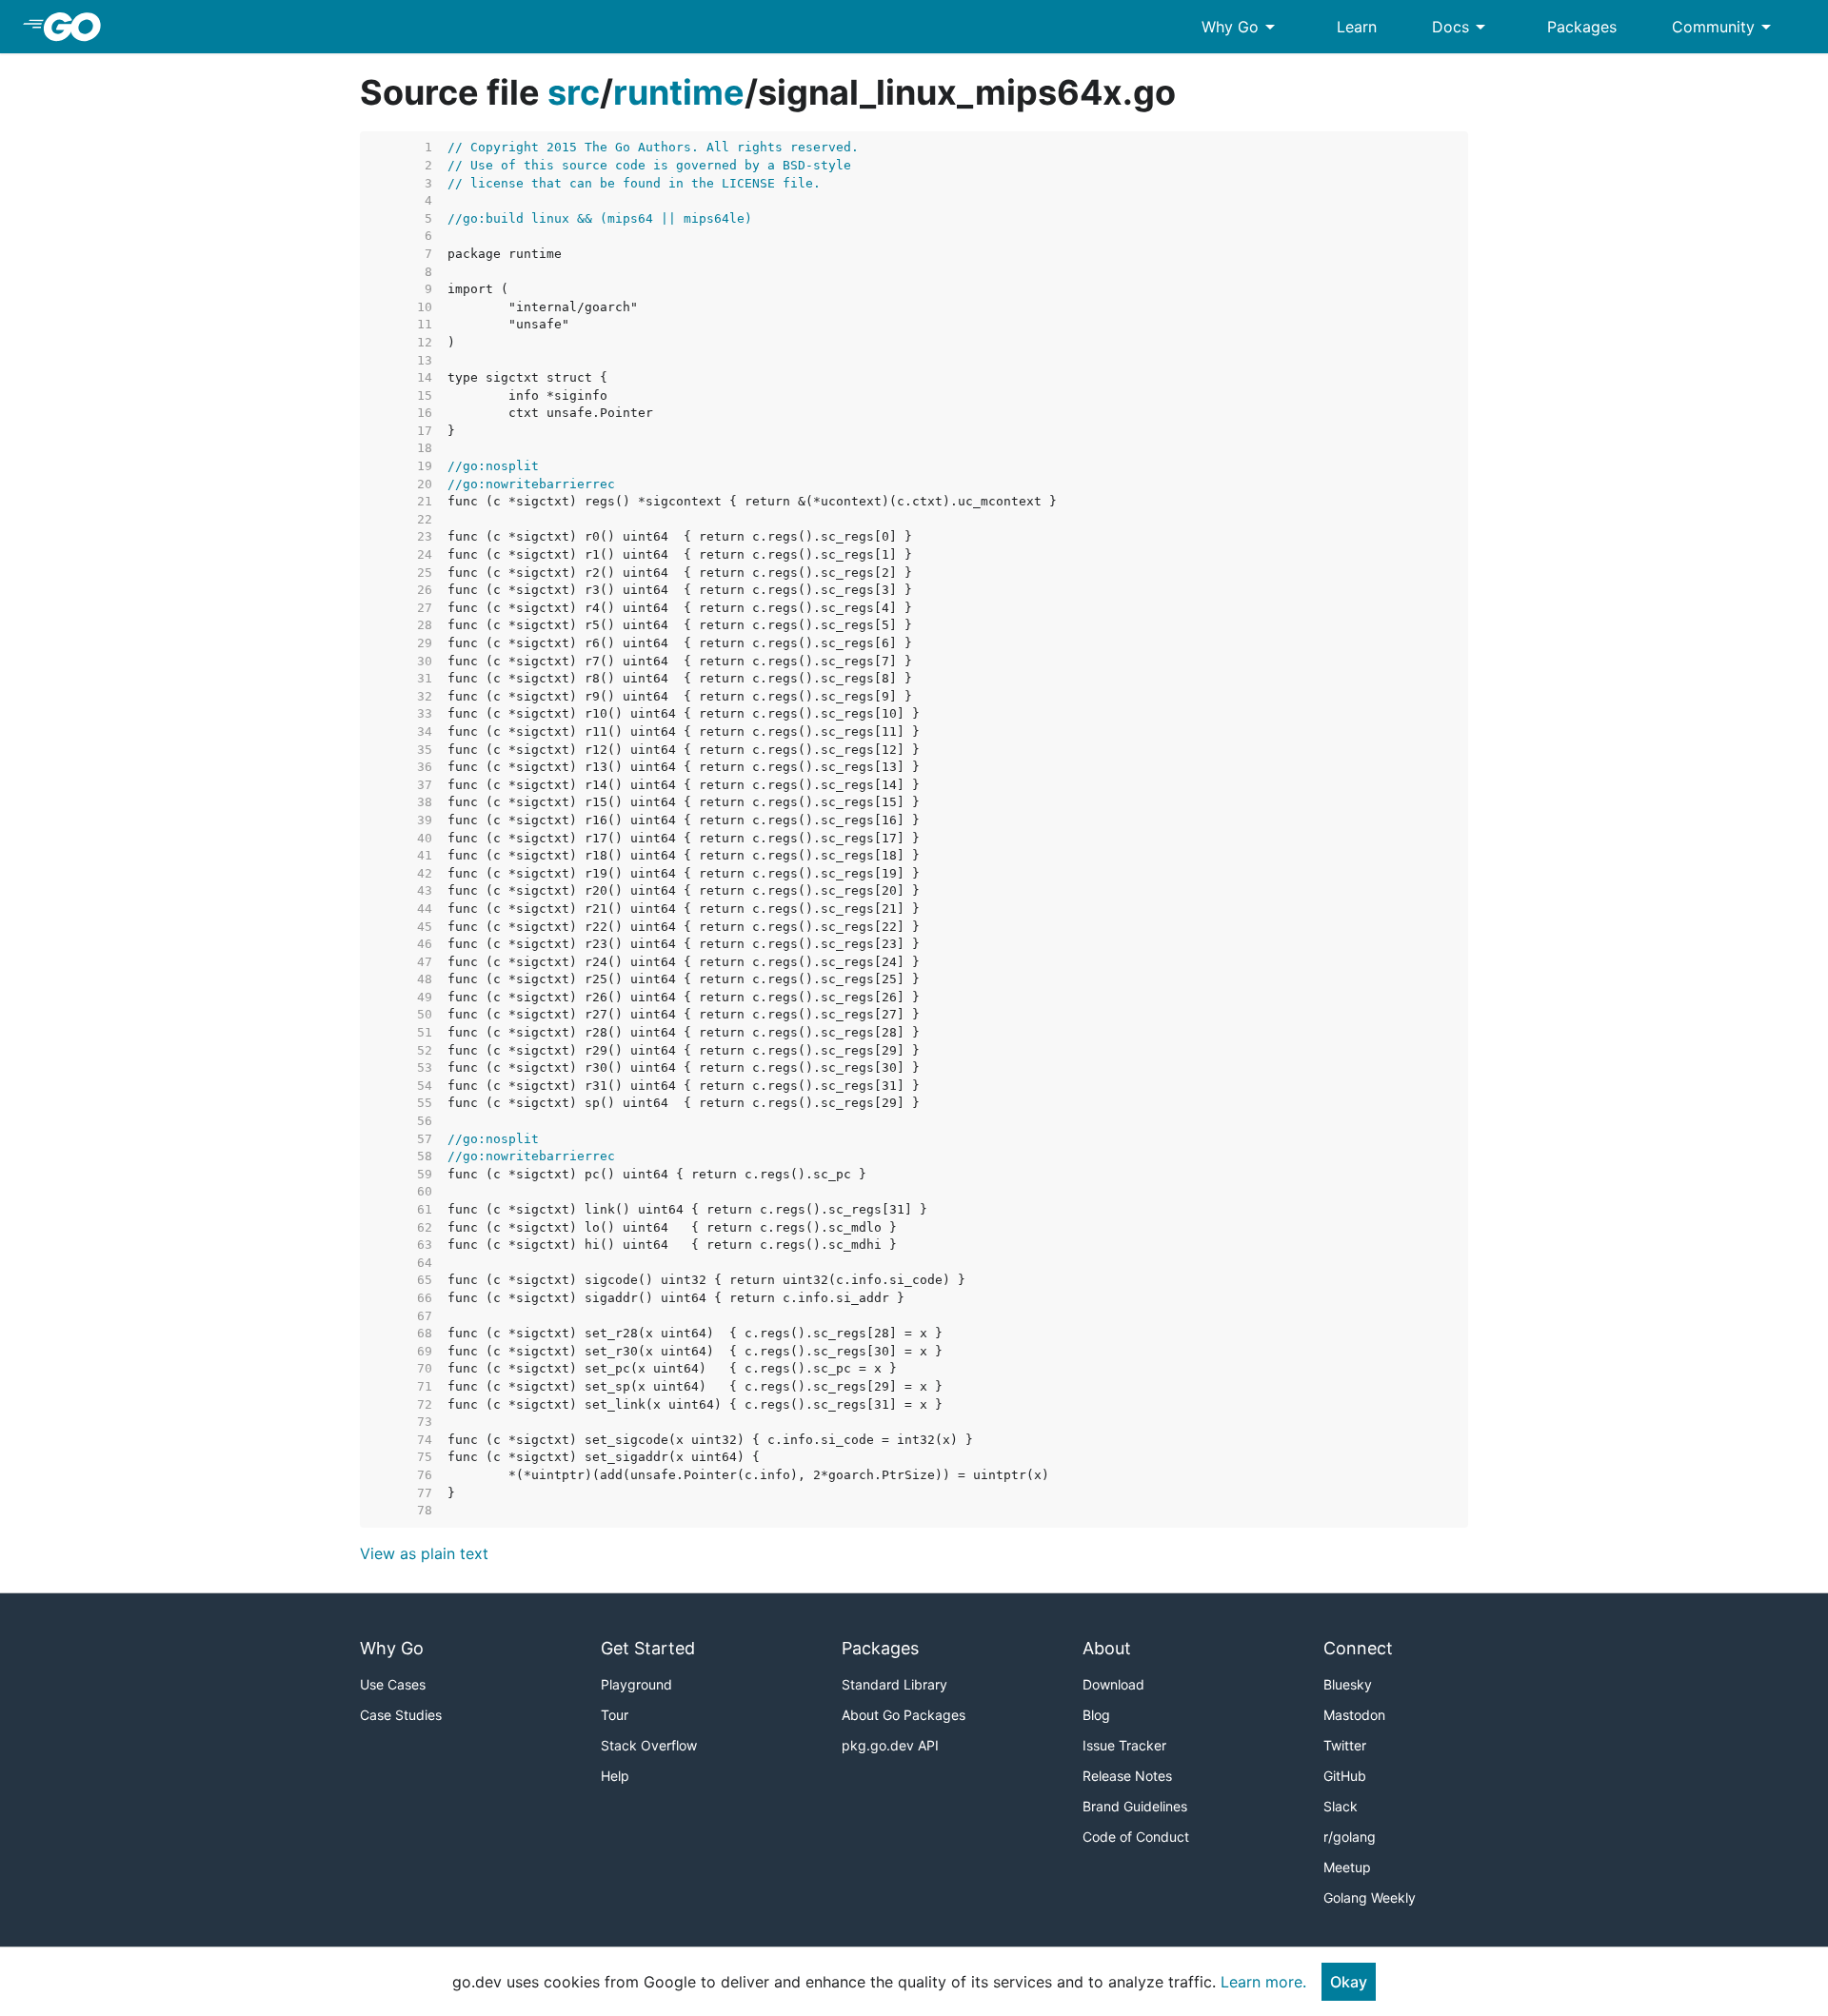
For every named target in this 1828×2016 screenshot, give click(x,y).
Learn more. (1263, 1982)
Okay (1349, 1982)
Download (1113, 1684)
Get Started (648, 1648)
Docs (1462, 27)
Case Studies (401, 1715)
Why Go (1242, 27)
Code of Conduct (1136, 1837)
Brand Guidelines (1135, 1806)
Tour (615, 1715)
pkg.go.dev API (890, 1745)
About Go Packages (904, 1715)
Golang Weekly (1370, 1897)
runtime (679, 92)
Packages (1582, 27)
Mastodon (1354, 1715)
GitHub (1345, 1776)
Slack (1341, 1806)
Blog (1096, 1715)
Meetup (1347, 1867)
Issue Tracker (1124, 1745)
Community (1725, 27)
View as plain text (424, 1553)
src (574, 92)
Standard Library (894, 1684)
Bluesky (1348, 1684)
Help (615, 1776)
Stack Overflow (649, 1745)
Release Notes (1127, 1776)
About (1107, 1648)
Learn (1357, 27)
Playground (636, 1684)
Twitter (1345, 1745)
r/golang (1350, 1837)
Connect (1358, 1648)
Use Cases (393, 1684)
